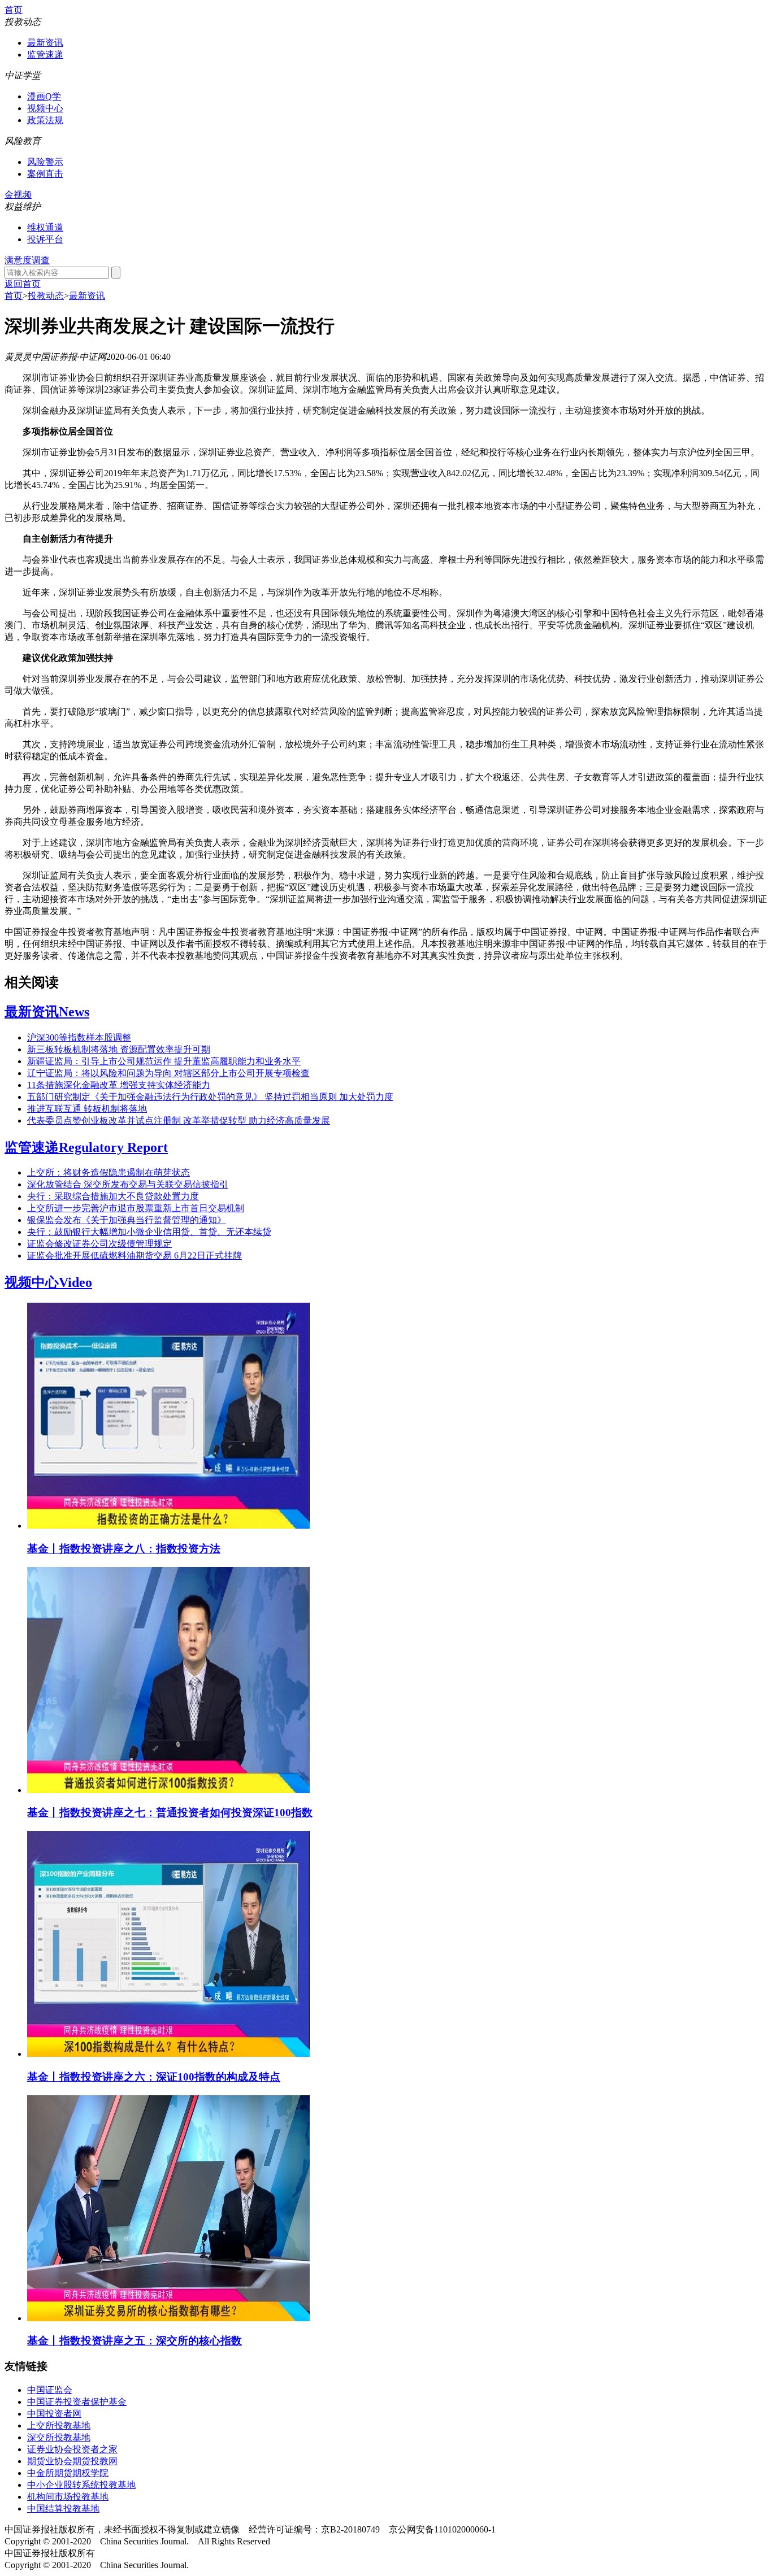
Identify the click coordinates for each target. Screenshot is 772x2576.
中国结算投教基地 (63, 2508)
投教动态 (46, 296)
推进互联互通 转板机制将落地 (87, 1109)
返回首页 (23, 284)
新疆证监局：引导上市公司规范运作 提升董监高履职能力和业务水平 (164, 1061)
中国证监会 (50, 2390)
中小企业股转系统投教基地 (81, 2485)
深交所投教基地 (59, 2437)
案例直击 (45, 174)
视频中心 (45, 108)
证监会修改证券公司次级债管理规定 (99, 1244)
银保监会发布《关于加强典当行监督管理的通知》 (127, 1220)
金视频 (18, 195)
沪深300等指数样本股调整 (79, 1037)
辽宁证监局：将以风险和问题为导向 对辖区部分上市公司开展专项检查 (168, 1073)
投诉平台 (45, 239)
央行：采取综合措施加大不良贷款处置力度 (113, 1196)
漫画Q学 (44, 96)
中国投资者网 (54, 2414)
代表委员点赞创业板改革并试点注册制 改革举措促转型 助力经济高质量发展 (179, 1121)
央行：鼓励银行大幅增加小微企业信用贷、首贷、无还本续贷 (149, 1232)
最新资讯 (45, 43)
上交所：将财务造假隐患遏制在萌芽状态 (109, 1172)
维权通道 (45, 227)
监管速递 (45, 55)
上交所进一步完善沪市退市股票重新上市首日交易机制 (136, 1208)
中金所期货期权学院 (68, 2473)
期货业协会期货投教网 (72, 2461)
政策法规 (45, 120)
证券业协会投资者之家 (72, 2449)
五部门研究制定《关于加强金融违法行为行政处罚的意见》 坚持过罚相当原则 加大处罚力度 (210, 1097)
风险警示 (45, 162)
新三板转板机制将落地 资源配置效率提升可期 (119, 1049)
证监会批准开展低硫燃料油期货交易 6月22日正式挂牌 (135, 1256)
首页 (14, 10)
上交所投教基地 (59, 2425)
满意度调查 (27, 260)
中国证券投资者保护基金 (77, 2402)
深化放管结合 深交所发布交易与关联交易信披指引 (128, 1184)
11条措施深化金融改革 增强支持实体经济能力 (119, 1085)
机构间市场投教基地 (68, 2497)
